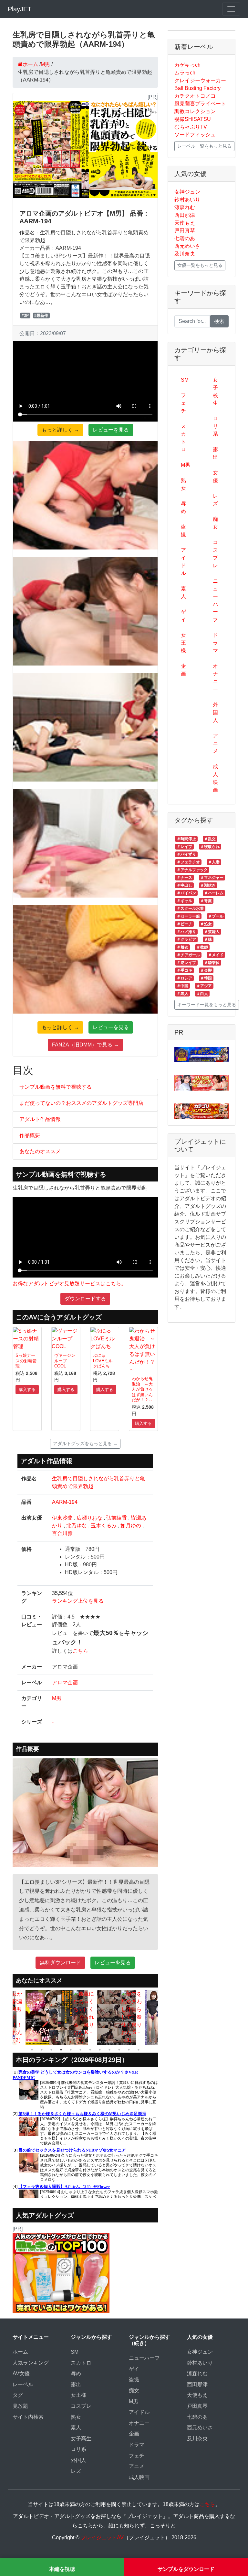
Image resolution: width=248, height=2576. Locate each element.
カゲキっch (187, 65)
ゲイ (183, 616)
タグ (18, 2395)
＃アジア (204, 986)
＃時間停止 (186, 839)
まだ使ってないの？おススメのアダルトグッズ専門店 (81, 1103)
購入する (27, 1390)
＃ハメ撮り (186, 932)
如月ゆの (131, 1526)
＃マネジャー (212, 878)
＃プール (216, 916)
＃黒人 (182, 994)
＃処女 (206, 924)
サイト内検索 (28, 2417)
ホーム (20, 2352)
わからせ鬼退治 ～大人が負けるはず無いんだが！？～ (142, 1389)
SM (185, 380)
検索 (219, 321)
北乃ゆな (77, 1526)
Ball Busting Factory (197, 88)
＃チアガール (188, 955)
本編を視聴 (62, 2569)
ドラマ (215, 643)
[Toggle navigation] (231, 9)
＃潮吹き (208, 885)
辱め (183, 507)
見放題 (20, 2406)
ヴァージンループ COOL (65, 1361)
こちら (80, 1651)
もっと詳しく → (60, 430)
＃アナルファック (192, 870)
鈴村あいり (187, 200)
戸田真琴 (185, 231)
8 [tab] (100, 2050)
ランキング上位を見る (78, 1601)
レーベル (23, 2384)
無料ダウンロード (60, 1963)
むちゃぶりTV (191, 127)
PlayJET (20, 9)
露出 (215, 453)
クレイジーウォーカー (200, 80)
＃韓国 (206, 978)
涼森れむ (185, 207)
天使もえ (185, 223)
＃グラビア (186, 939)
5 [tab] (71, 2050)
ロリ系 (215, 426)
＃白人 (202, 994)
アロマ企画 (65, 1682)
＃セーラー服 (188, 916)
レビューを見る (111, 430)
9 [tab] (109, 2050)
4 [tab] (61, 2050)
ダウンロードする (85, 1299)
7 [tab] (90, 2050)
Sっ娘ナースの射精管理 (26, 1361)
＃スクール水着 (190, 909)
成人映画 (215, 778)
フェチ (183, 403)
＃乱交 (210, 839)
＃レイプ (184, 847)
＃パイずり (186, 854)
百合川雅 (62, 1533)
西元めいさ (187, 246)
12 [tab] (139, 2050)
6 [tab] (80, 2050)
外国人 (215, 712)
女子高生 (81, 2439)
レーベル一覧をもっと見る (204, 146)
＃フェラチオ (188, 862)
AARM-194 (65, 1502)
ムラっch (185, 73)
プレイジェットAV (102, 2537)
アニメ (215, 743)
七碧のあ (185, 238)
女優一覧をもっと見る (200, 265)
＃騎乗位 (212, 963)
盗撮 (183, 531)
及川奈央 (185, 254)
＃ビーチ (184, 924)
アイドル (183, 562)
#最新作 (41, 316)
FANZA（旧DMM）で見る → (85, 1045)
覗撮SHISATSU (193, 119)
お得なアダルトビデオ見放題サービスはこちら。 (69, 1283)
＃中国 (182, 986)
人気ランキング (31, 2363)
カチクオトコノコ (195, 96)
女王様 (183, 643)
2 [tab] (42, 2050)
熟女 (183, 484)
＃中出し (184, 885)
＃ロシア (184, 978)
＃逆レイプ (186, 963)
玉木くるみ (104, 1526)
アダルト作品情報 (40, 1119)
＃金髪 (206, 970)
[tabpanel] (14, 2017)
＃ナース (184, 878)
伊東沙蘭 (62, 1518)
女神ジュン (187, 192)
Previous (8, 2017)
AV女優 (21, 2373)
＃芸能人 (212, 932)
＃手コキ (184, 970)
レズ (215, 500)
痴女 (215, 523)
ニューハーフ (215, 600)
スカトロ (183, 438)
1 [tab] (32, 2050)
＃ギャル (184, 901)
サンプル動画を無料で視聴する (56, 1087)
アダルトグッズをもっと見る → (85, 1444)
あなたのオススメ (40, 1151)
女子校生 (215, 391)
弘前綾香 (117, 1518)
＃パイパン (186, 893)
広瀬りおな (89, 1518)
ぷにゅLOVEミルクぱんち (103, 1361)
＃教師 (202, 947)
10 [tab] (119, 2050)
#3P (25, 316)
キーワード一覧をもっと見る (207, 1005)
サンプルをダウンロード (186, 2569)
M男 (57, 1698)
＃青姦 (206, 901)
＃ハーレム (214, 893)
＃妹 (208, 939)
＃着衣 (182, 947)
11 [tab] (129, 2050)
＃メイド (216, 955)
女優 (215, 476)
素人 (183, 593)
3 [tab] (51, 2050)
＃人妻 (214, 862)
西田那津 (185, 215)
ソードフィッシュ (195, 135)
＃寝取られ (210, 847)
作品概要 (30, 1135)
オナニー (215, 678)
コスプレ (215, 554)
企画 (183, 670)
